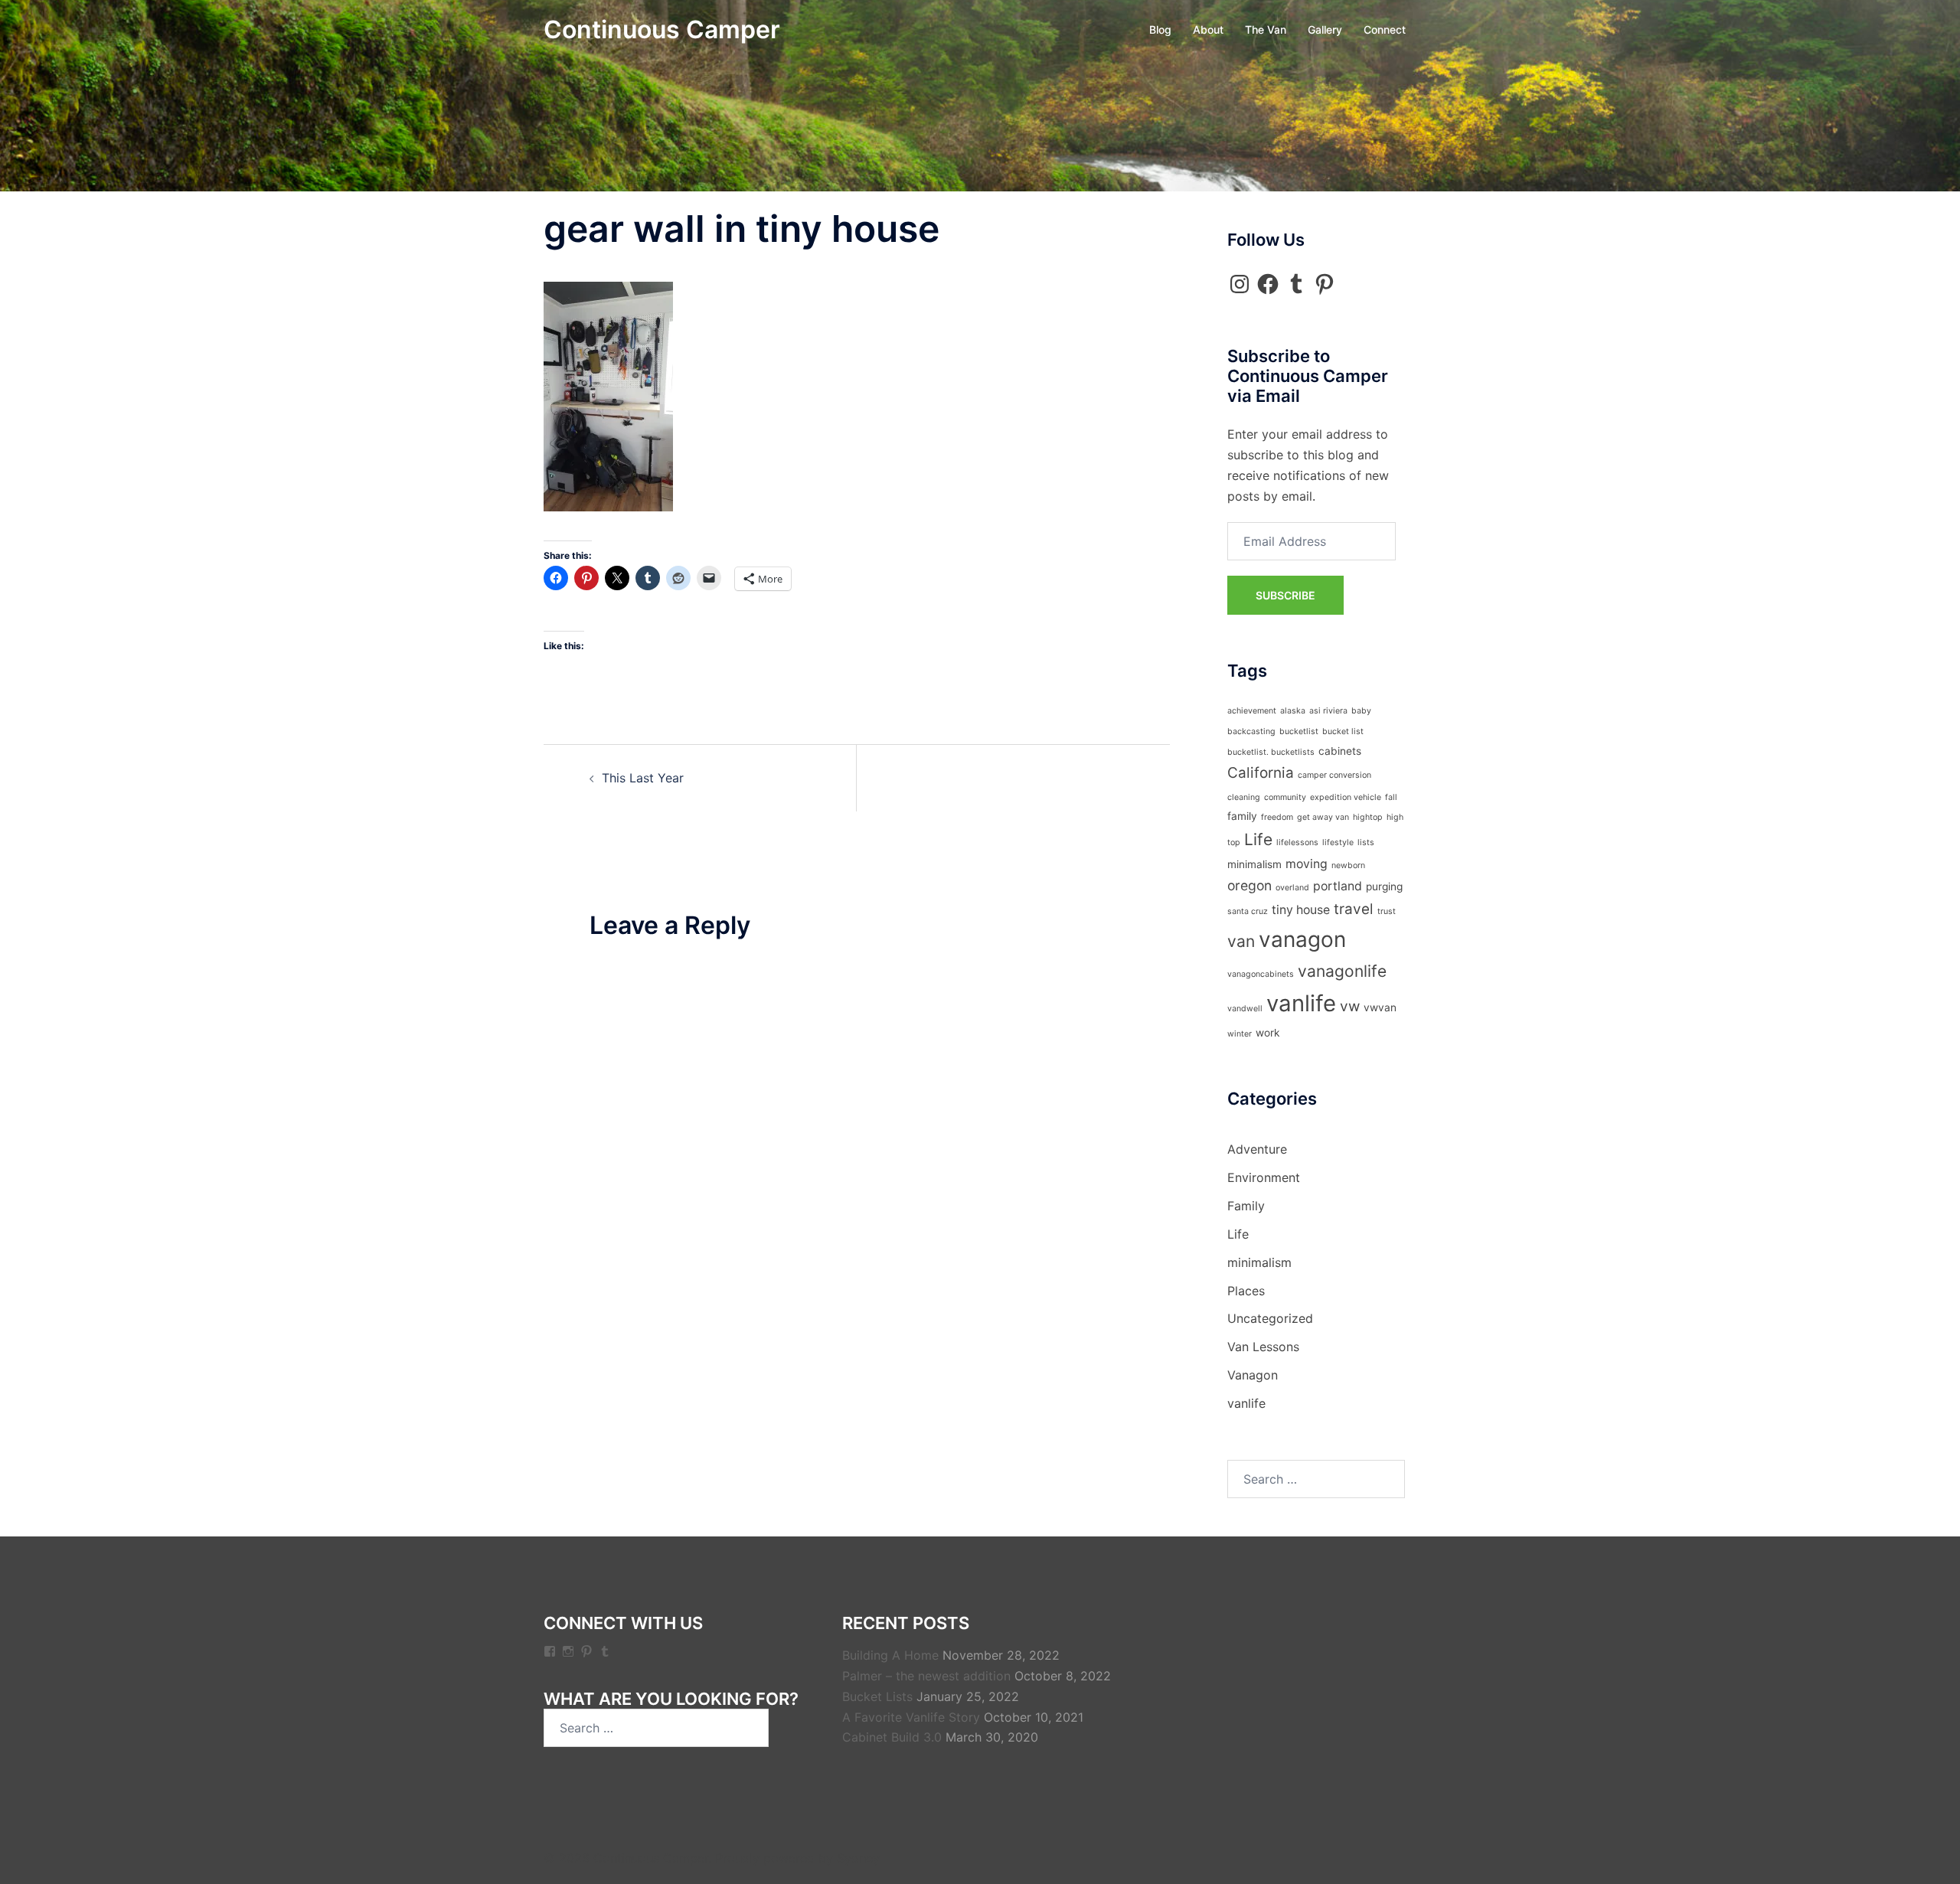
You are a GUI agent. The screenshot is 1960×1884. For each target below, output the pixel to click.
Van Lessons (1263, 1347)
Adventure (1257, 1149)
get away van (1323, 817)
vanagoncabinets (1261, 974)
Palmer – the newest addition (926, 1676)
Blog (1160, 29)
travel (1354, 909)
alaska (1293, 711)
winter (1240, 1034)
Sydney (858, 1858)
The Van (1266, 29)
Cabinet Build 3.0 (892, 1737)
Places (1246, 1291)
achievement (1252, 711)
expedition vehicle (1346, 797)
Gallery (1325, 29)
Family (1246, 1206)
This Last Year (643, 778)
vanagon (1302, 939)
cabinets (1340, 751)
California (1261, 773)
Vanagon (1253, 1375)
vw (1350, 1006)
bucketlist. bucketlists (1271, 752)
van (1241, 941)
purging (1384, 886)
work (1267, 1033)
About (1208, 29)
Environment (1264, 1177)
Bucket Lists (877, 1696)
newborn (1348, 865)
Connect (1385, 29)
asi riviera (1328, 711)
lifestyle (1338, 842)
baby (1361, 711)
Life (1258, 839)
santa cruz (1248, 911)
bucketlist (1299, 731)
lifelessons (1297, 842)
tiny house (1301, 910)
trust (1387, 911)
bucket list (1343, 731)
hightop (1368, 817)
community (1285, 797)
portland (1338, 886)
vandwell (1245, 1009)
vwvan (1380, 1007)
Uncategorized (1270, 1318)
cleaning (1244, 797)
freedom (1277, 817)
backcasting (1251, 731)
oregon (1249, 885)
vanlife (1301, 1003)
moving (1307, 864)
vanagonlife (1342, 971)
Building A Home (890, 1655)
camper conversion (1334, 775)
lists (1366, 842)
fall (1391, 797)
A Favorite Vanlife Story (911, 1717)
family (1242, 816)
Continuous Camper (662, 29)
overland (1292, 888)
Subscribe (1285, 595)
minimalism (1254, 864)
